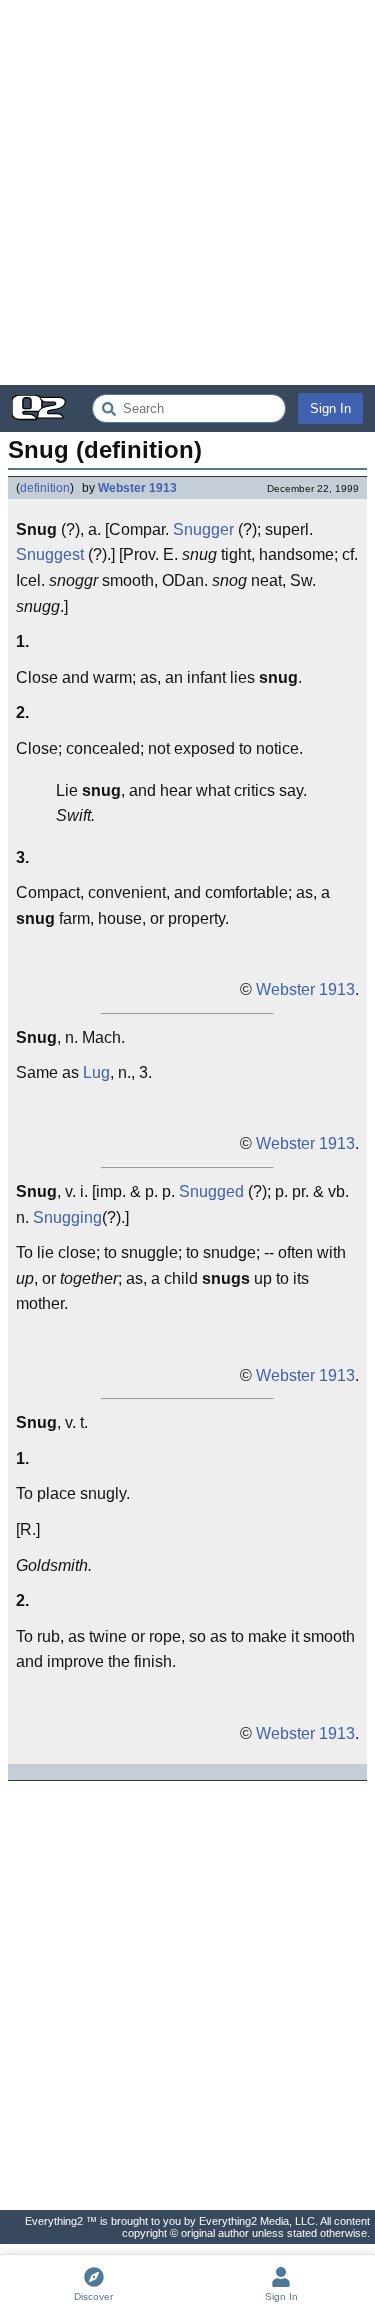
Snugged (211, 1191)
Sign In (330, 408)
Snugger (203, 529)
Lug (96, 1072)
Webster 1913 (137, 488)
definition (45, 488)
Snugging (67, 1217)
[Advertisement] (187, 192)
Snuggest (50, 554)
